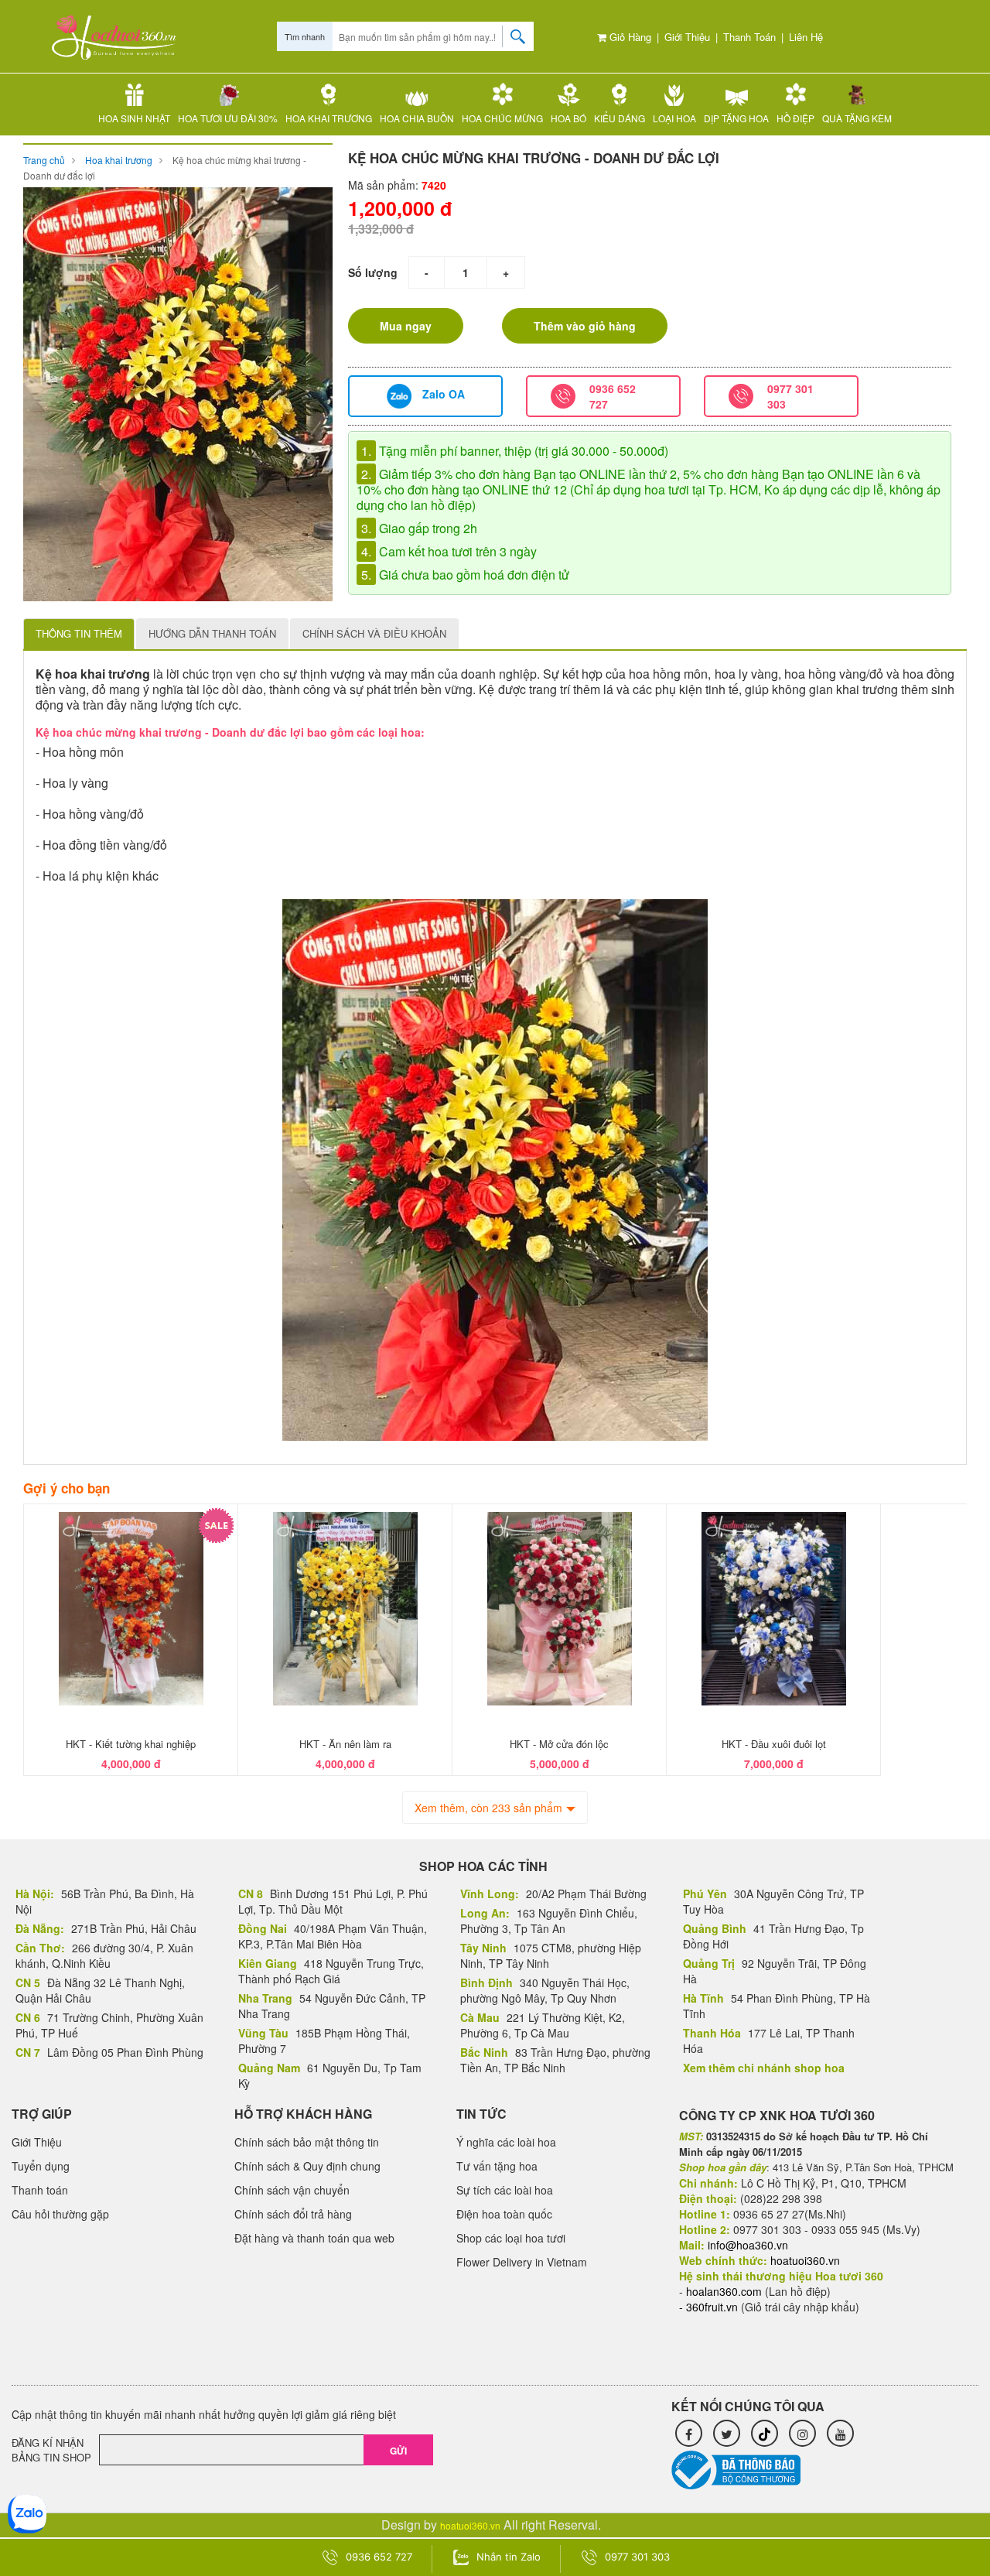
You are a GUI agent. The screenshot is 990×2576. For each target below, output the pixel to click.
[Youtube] (840, 2433)
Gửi (398, 2451)
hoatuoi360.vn (470, 2525)
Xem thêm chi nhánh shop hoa (764, 2068)
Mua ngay (406, 326)
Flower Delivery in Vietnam (522, 2262)
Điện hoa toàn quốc (504, 2214)
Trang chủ (44, 160)
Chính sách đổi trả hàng (293, 2214)
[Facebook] (689, 2433)
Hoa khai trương (329, 118)
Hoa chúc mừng (502, 118)
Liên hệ (806, 37)
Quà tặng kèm (857, 118)
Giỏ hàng (629, 37)
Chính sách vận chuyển (292, 2190)
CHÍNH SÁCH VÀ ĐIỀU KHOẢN (374, 633)
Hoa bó (568, 118)
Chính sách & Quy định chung (307, 2166)
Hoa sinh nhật (134, 118)
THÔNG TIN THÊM (79, 633)
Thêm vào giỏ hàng (585, 326)
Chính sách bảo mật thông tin (307, 2142)
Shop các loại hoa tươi (511, 2238)
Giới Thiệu (687, 37)
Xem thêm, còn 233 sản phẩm (488, 1808)
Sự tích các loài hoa (505, 2190)
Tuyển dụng (41, 2166)
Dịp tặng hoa (736, 118)
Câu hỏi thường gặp (60, 2214)
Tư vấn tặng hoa (497, 2166)
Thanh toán (749, 37)
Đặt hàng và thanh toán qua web (314, 2238)
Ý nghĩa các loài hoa (506, 2142)
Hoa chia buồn (417, 118)
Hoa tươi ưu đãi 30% (228, 118)
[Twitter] (727, 2433)
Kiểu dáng (620, 118)
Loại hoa (674, 118)
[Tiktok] (765, 2433)
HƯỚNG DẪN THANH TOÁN (212, 633)
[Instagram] (802, 2433)
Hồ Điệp (795, 118)
